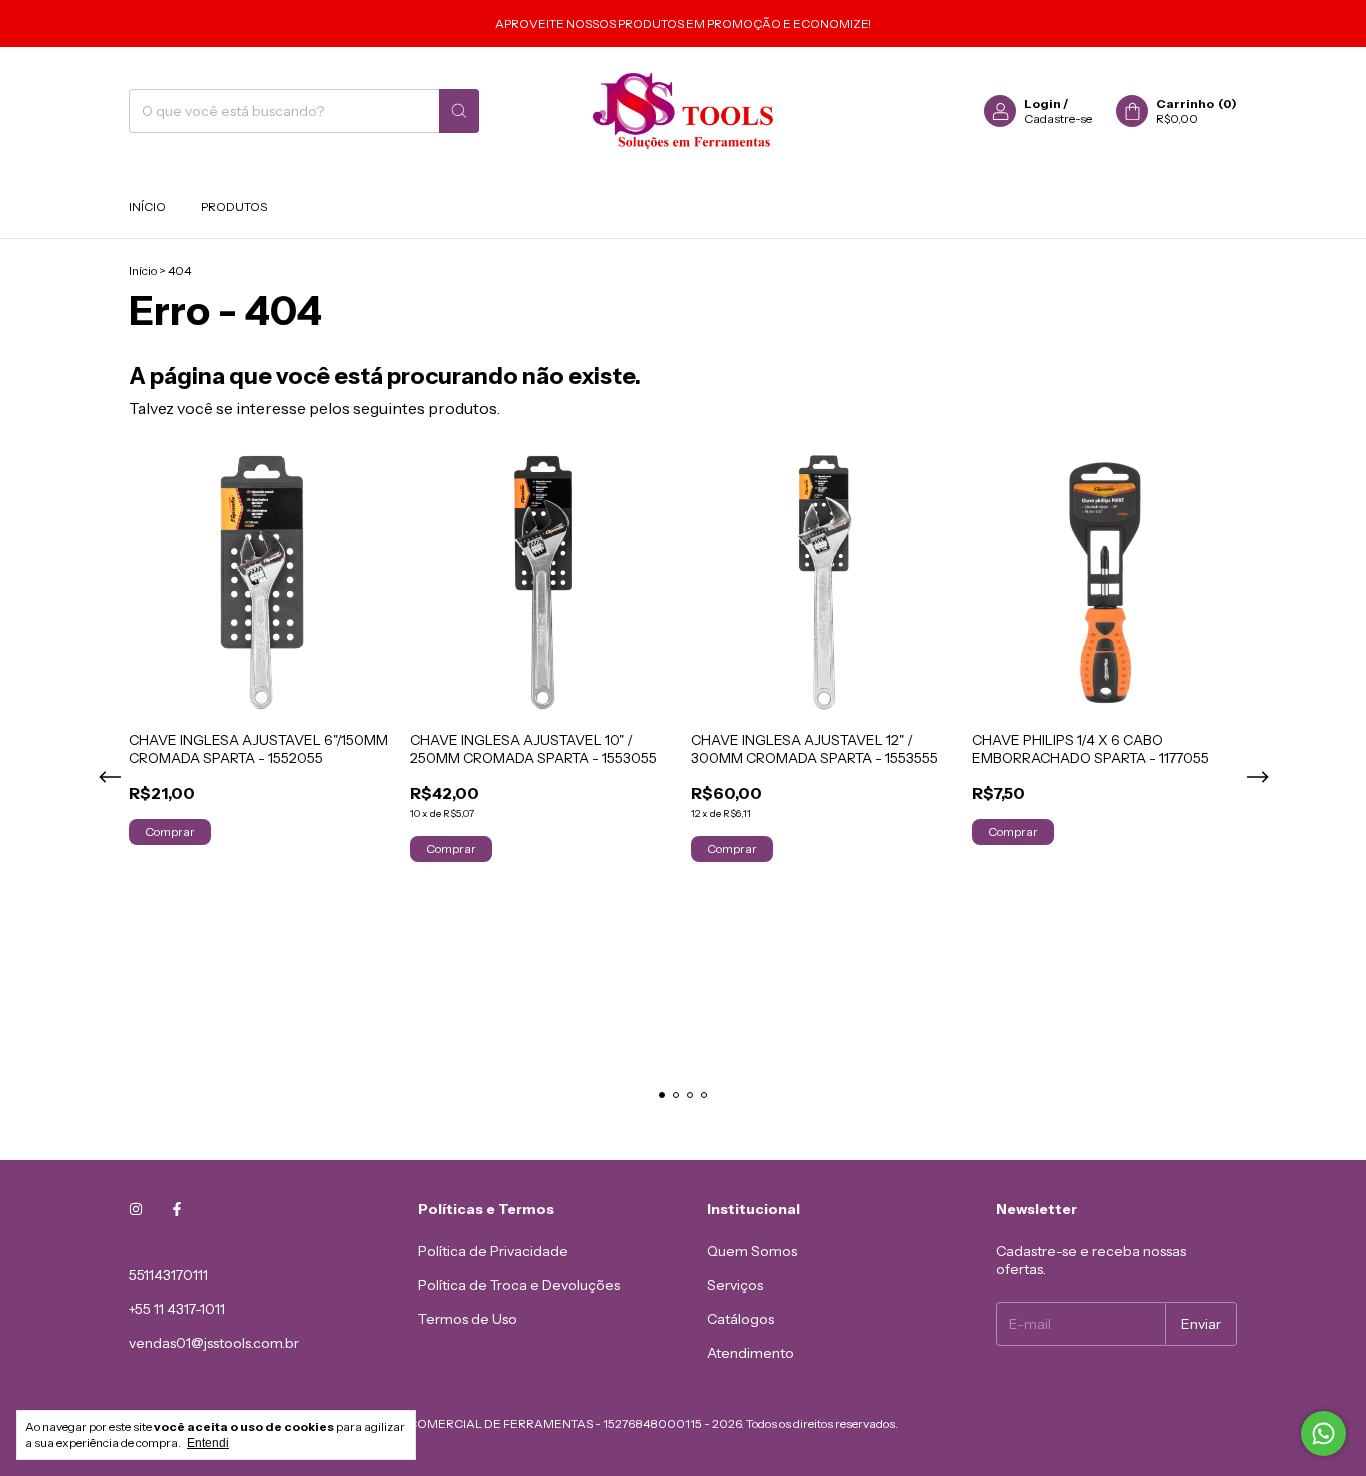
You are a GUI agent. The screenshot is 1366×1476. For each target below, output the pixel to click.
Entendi (208, 1443)
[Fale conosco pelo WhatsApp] (1323, 1433)
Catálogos (740, 1319)
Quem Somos (752, 1251)
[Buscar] (459, 111)
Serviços (735, 1285)
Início (147, 206)
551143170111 (168, 1275)
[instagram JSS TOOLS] (136, 1209)
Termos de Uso (467, 1319)
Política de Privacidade (493, 1251)
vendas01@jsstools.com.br (214, 1343)
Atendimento (750, 1353)
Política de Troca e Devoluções (519, 1285)
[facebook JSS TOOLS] (177, 1209)
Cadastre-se (1058, 118)
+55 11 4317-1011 (177, 1309)
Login (1042, 103)
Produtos (234, 206)
